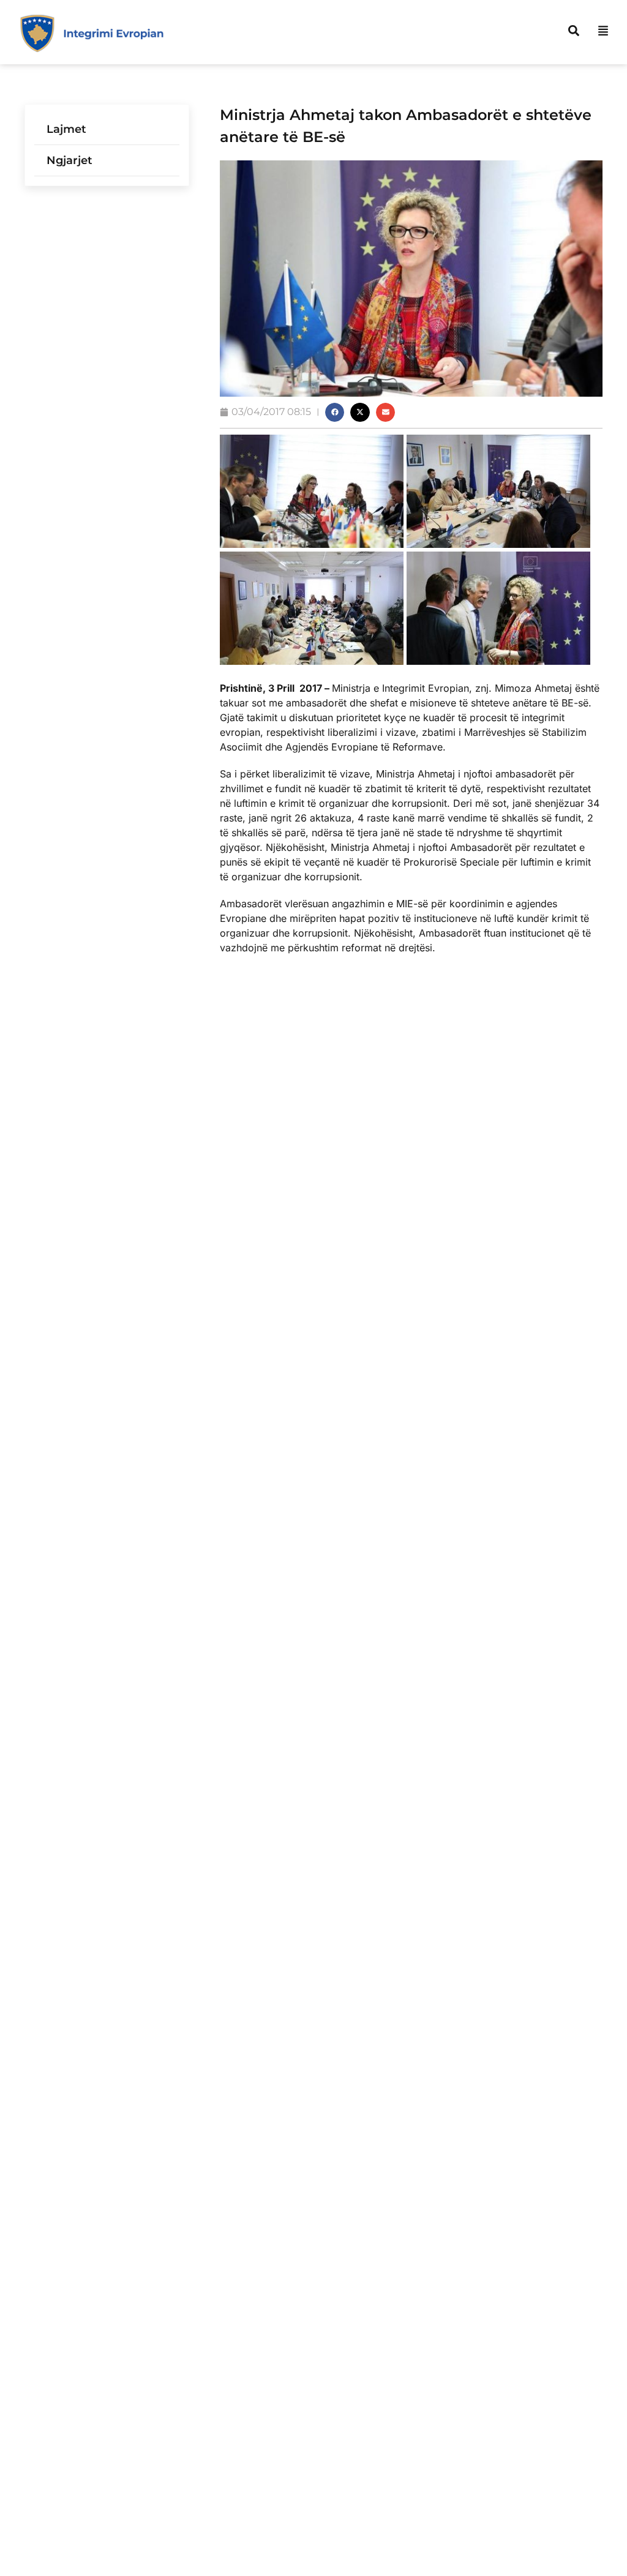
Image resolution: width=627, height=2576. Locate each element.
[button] (335, 413)
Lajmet (66, 129)
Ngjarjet (69, 160)
